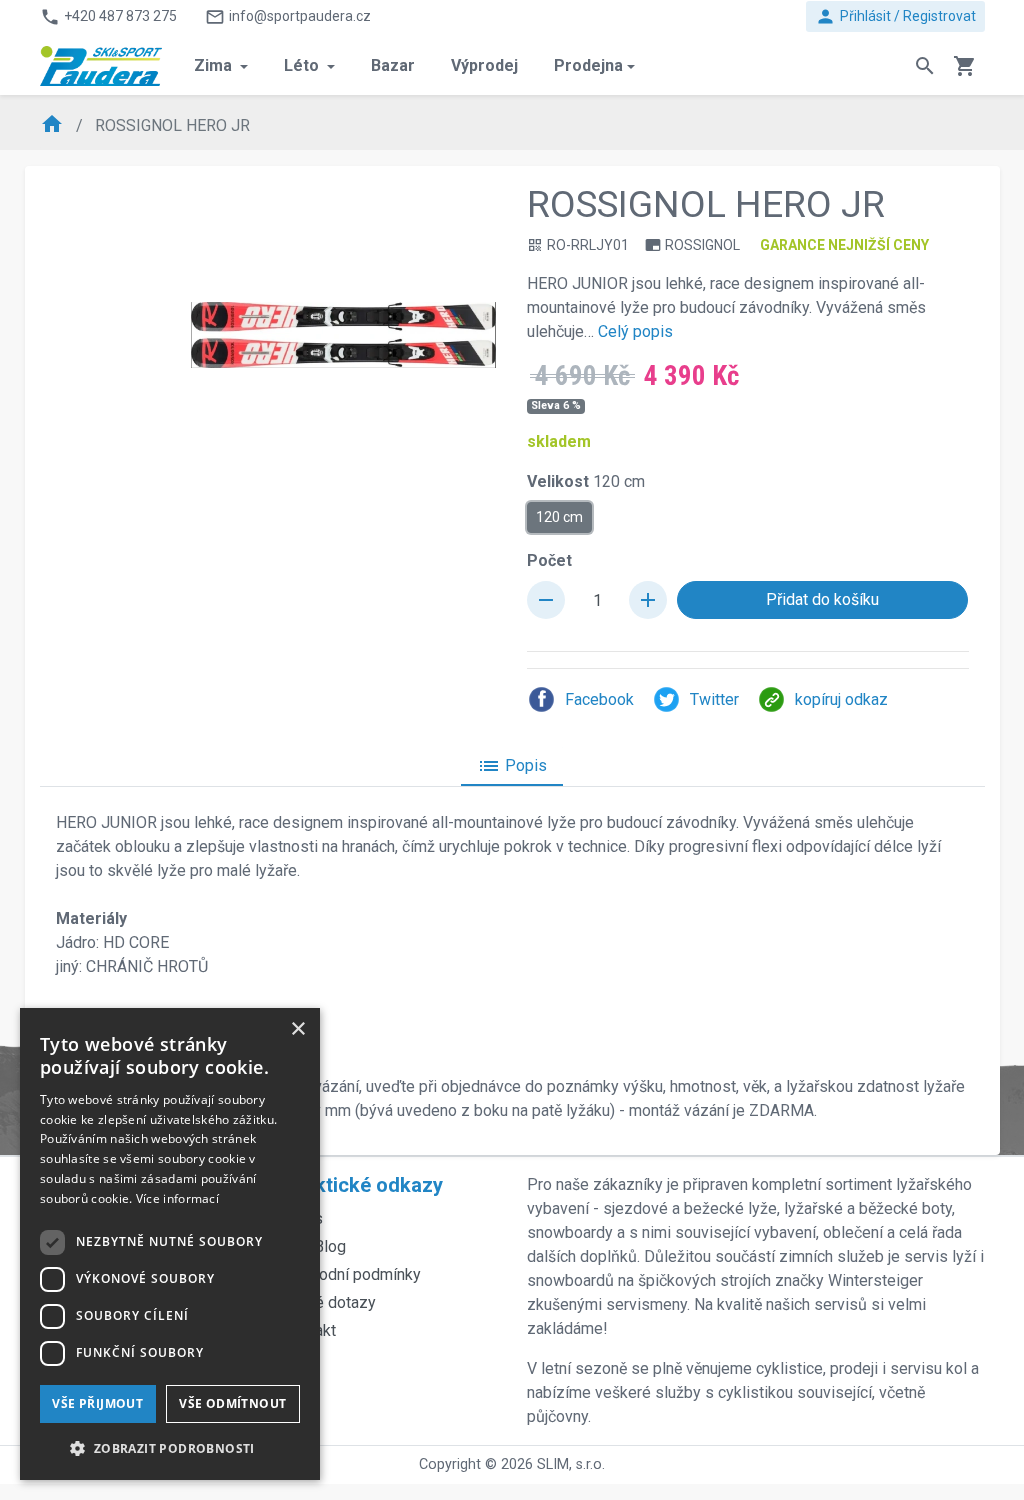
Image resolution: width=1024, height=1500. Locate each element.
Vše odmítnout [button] (232, 1403)
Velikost (586, 481)
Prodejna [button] (588, 65)
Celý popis (635, 331)
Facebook (599, 699)
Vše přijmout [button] (97, 1403)
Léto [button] (303, 65)
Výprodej (484, 65)
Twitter (714, 699)
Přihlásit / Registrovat (895, 16)
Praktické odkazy (363, 1185)
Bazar (393, 65)
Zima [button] (215, 65)
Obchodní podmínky (352, 1274)
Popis (512, 766)
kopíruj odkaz (841, 699)
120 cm (559, 517)
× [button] (297, 1029)
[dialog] (170, 1244)
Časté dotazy (329, 1302)
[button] (170, 1448)
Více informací (177, 1198)
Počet (549, 560)
